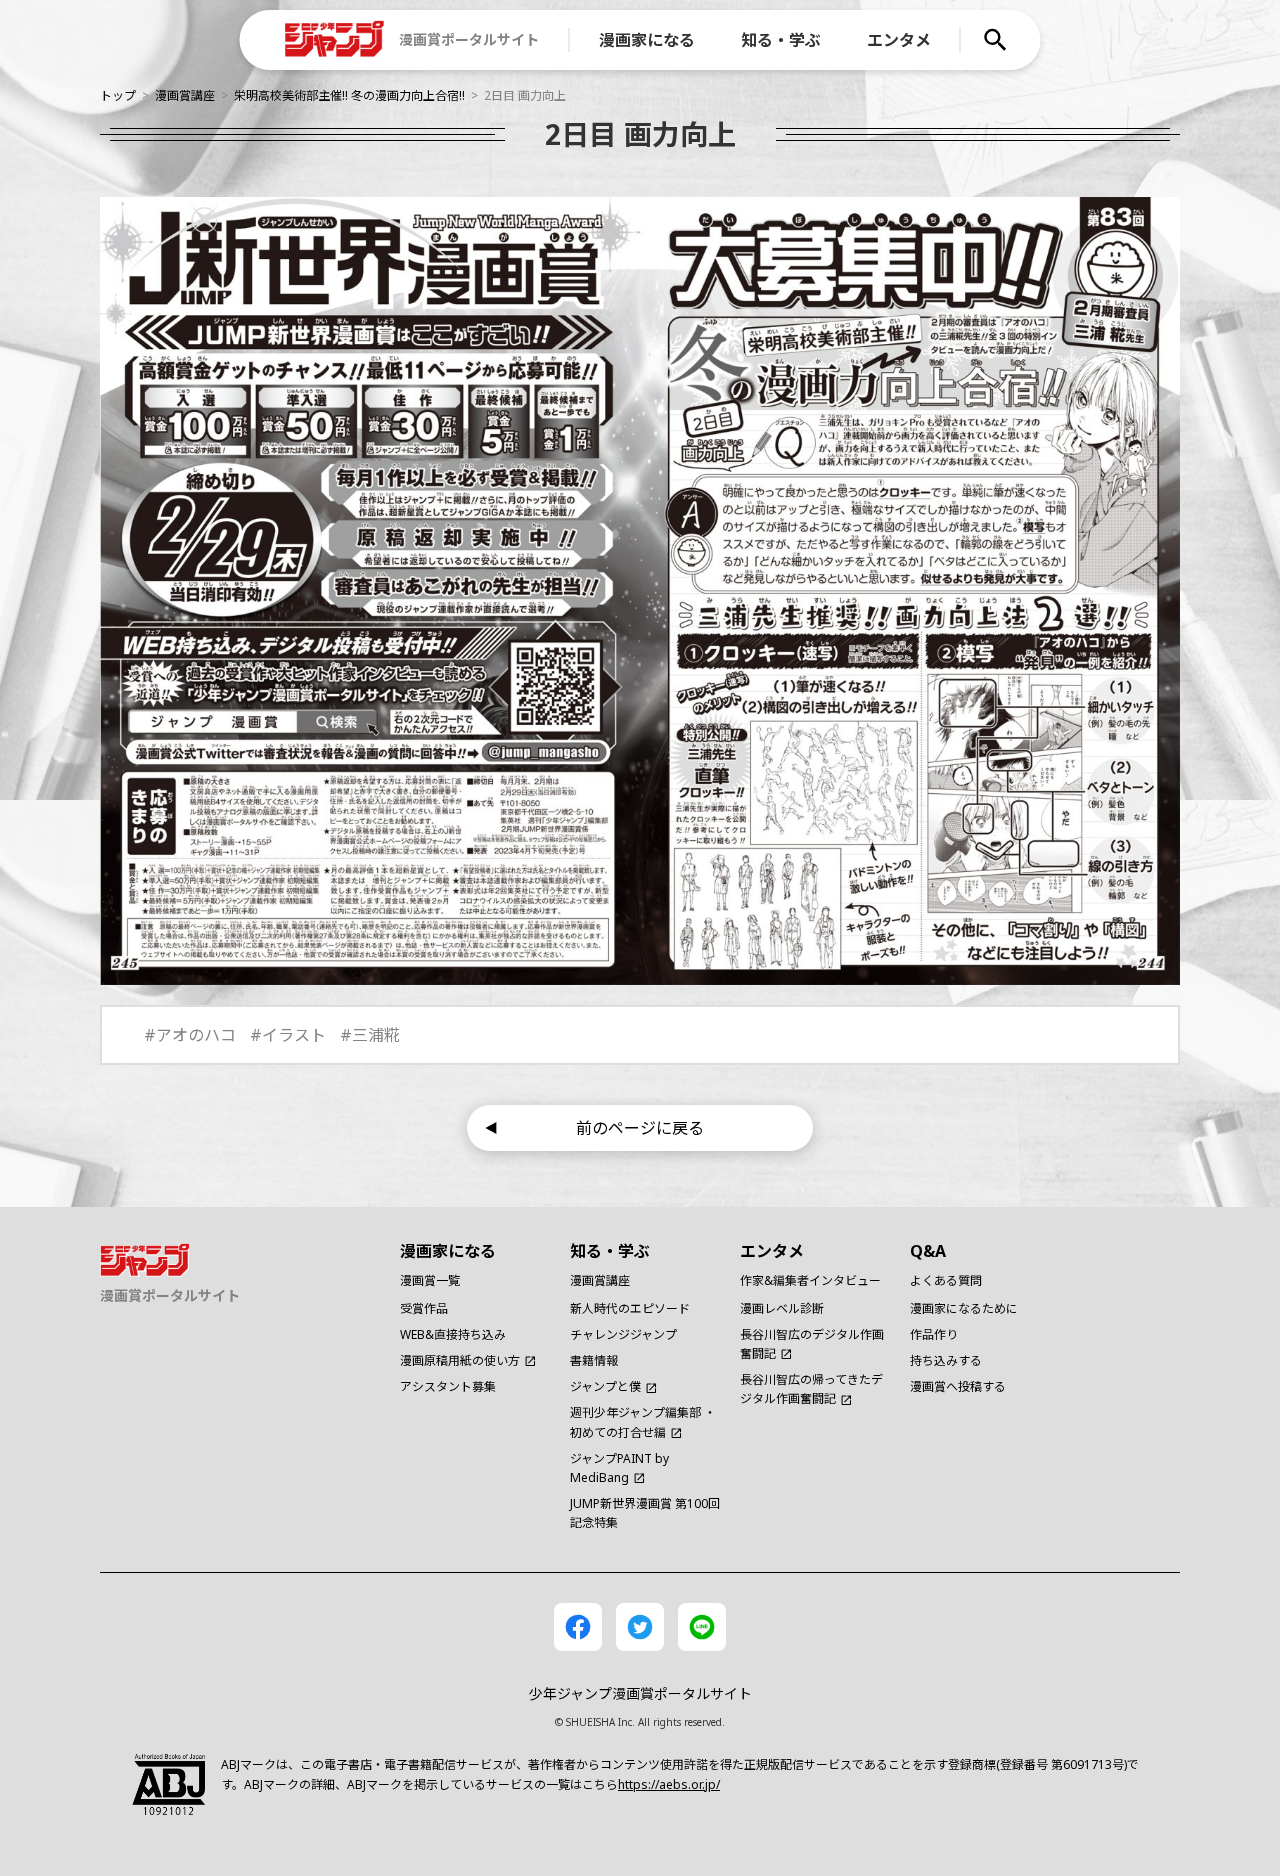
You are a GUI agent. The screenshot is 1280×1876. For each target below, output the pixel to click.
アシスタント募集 (448, 1386)
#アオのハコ (190, 1035)
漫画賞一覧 (430, 1280)
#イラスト (288, 1035)
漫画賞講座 (185, 95)
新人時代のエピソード (630, 1308)
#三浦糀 (370, 1035)
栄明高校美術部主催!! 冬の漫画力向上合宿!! (349, 95)
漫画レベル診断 (782, 1308)
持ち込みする (946, 1360)
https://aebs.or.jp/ (669, 1784)
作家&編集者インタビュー (810, 1280)
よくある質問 (946, 1280)
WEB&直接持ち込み (453, 1334)
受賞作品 (424, 1308)
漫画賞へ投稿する (958, 1386)
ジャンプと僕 (605, 1386)
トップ (118, 95)
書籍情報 (594, 1360)
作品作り (934, 1334)
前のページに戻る (640, 1128)
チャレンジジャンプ (623, 1334)
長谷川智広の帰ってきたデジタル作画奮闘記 (811, 1389)
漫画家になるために (964, 1308)
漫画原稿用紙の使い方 (460, 1360)
